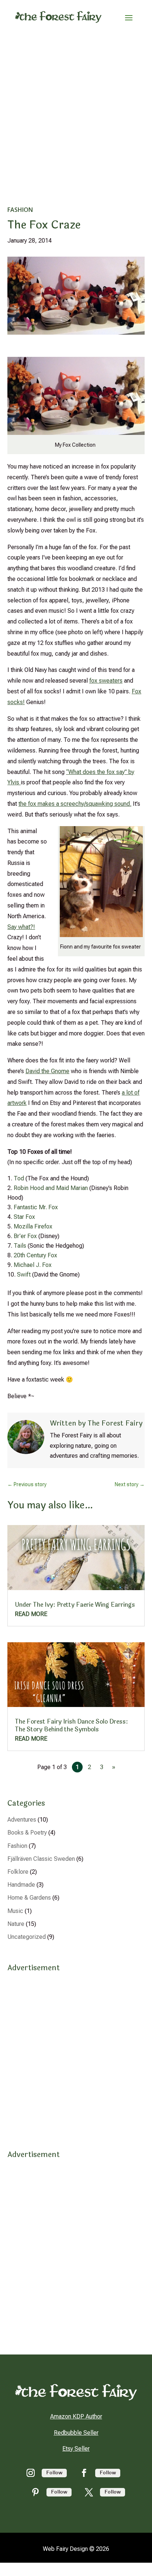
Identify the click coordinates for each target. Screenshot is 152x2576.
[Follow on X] (89, 2492)
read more (31, 1614)
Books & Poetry (27, 1833)
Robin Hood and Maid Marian (51, 1188)
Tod (20, 1178)
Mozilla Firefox (33, 1226)
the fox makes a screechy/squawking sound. (75, 804)
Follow (54, 2473)
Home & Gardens (29, 1898)
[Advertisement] (76, 114)
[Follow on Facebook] (84, 2473)
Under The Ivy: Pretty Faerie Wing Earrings (75, 1605)
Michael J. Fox (33, 1265)
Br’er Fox (26, 1236)
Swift (25, 1275)
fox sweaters (106, 681)
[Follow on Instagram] (31, 2473)
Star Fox (24, 1217)
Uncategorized (27, 1937)
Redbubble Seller (76, 2433)
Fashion (20, 210)
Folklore (18, 1872)
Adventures (22, 1820)
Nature (16, 1924)
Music (15, 1911)
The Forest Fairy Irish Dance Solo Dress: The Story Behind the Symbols (71, 1725)
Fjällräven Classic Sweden (41, 1859)
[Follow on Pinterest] (35, 2492)
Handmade (21, 1885)
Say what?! (21, 927)
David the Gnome (47, 1071)
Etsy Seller (76, 2449)
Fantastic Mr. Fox (36, 1207)
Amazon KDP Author (76, 2416)
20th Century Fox (35, 1255)
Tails (21, 1246)
